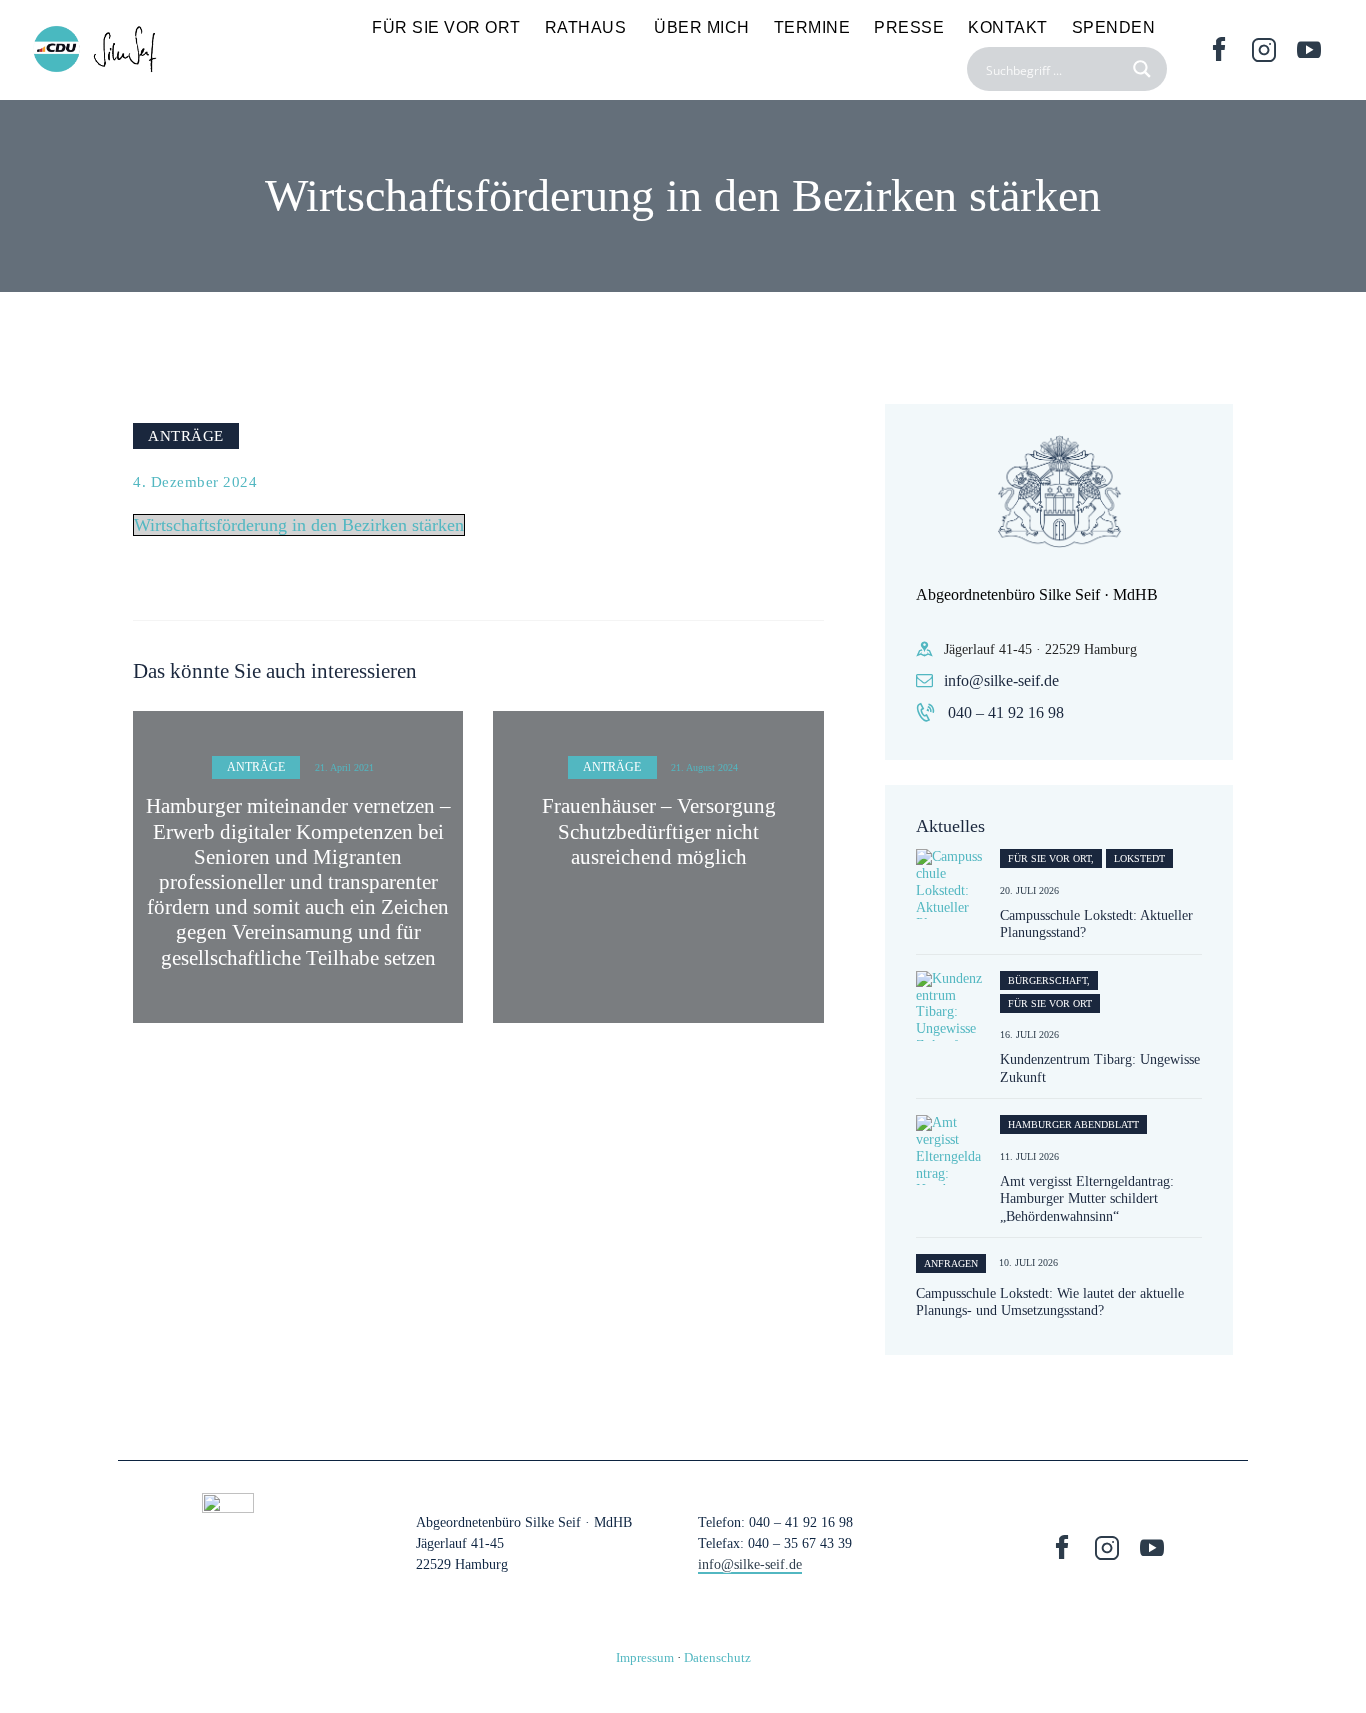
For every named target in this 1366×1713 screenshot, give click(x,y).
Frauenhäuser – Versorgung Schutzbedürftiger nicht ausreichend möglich (659, 831)
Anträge (186, 435)
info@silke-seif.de (1001, 680)
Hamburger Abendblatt (1073, 1124)
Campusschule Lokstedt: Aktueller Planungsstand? (1096, 924)
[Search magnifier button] (1145, 69)
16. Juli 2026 (1029, 1034)
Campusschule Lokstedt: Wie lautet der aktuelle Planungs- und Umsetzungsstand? (1050, 1302)
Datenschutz (717, 1657)
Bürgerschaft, (1049, 980)
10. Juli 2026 (1028, 1262)
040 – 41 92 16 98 (1006, 712)
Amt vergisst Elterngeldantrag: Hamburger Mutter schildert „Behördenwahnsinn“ (1087, 1199)
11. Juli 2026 (1029, 1156)
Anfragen (951, 1263)
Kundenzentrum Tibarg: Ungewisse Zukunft (1100, 1068)
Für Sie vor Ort (1050, 1003)
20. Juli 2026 (1029, 890)
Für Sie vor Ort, (1051, 858)
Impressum (645, 1657)
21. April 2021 (344, 767)
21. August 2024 (704, 767)
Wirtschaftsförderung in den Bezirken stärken (299, 525)
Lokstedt (1139, 858)
